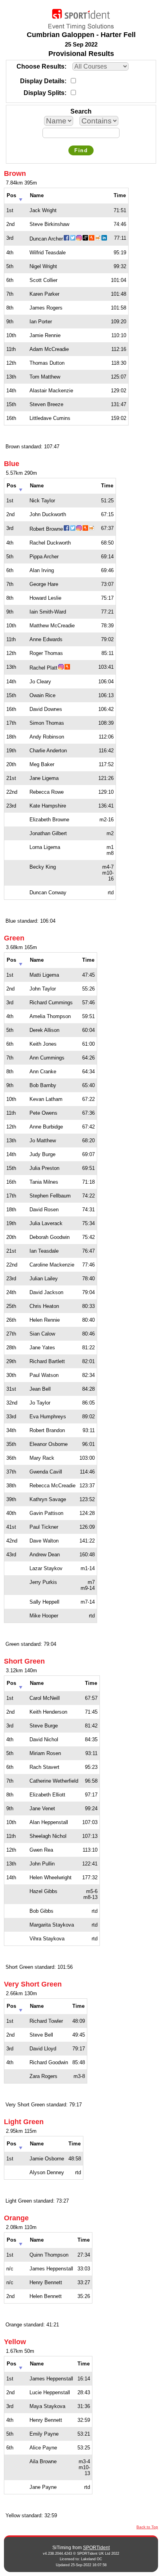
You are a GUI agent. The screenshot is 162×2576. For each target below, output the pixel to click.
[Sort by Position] (21, 197)
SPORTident (96, 2548)
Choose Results (40, 66)
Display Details (42, 81)
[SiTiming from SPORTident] (81, 17)
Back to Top (147, 2527)
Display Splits (44, 93)
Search (81, 111)
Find (81, 150)
